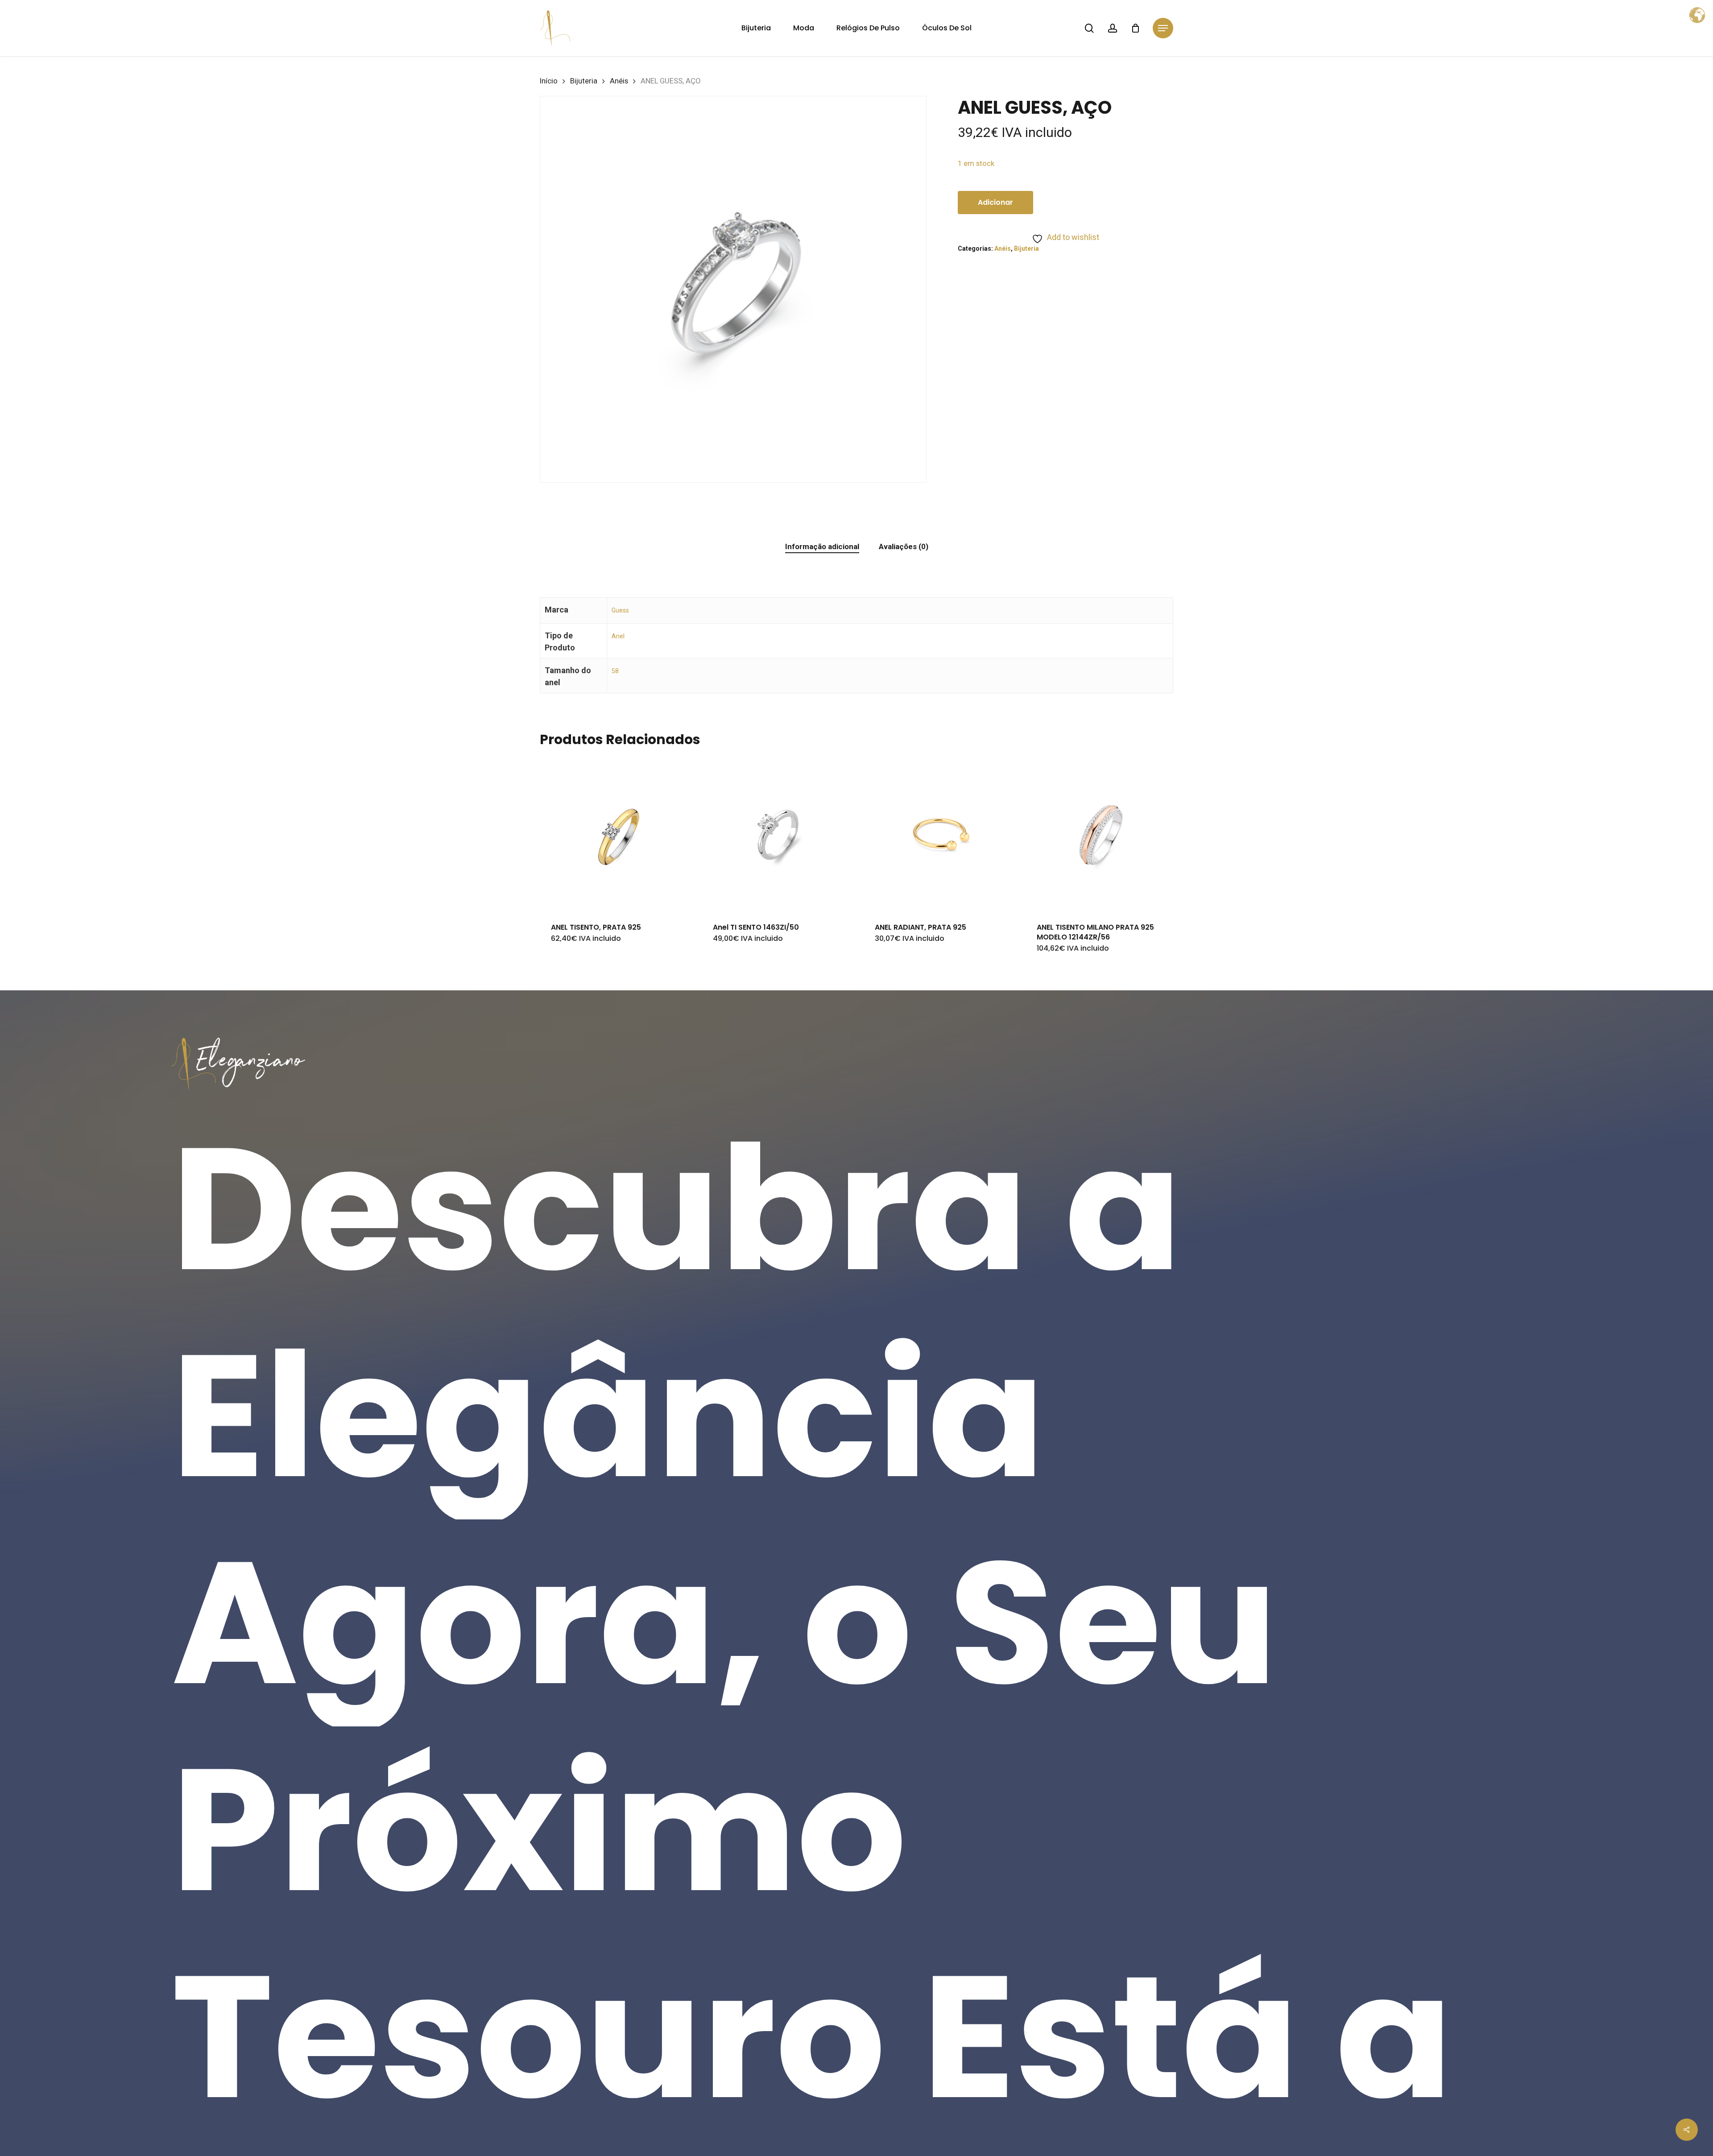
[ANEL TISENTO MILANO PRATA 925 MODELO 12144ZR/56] (1102, 834)
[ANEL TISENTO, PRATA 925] (617, 834)
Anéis (619, 81)
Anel (618, 636)
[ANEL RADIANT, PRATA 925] (940, 834)
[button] (1163, 28)
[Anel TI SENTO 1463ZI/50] (778, 834)
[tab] (822, 547)
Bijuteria (584, 81)
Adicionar (995, 202)
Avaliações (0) (904, 546)
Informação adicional (822, 546)
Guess (620, 610)
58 (615, 671)
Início (549, 81)
